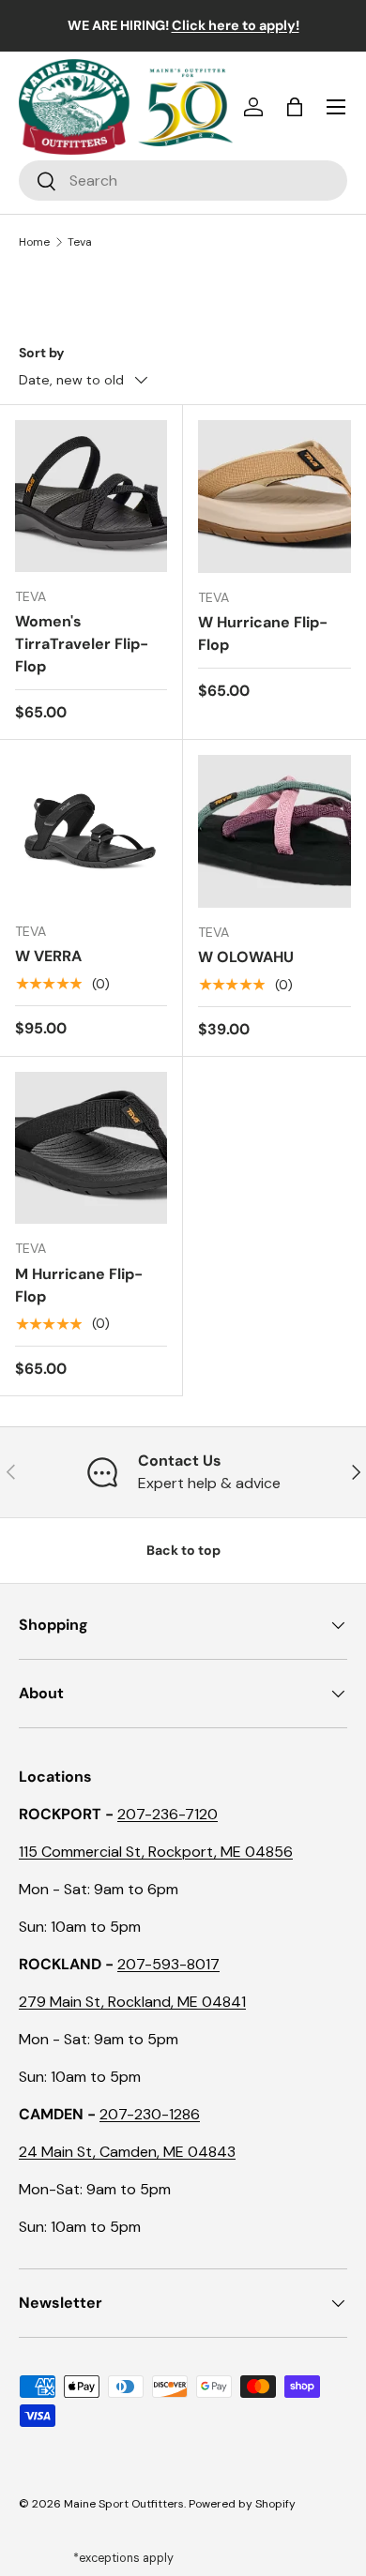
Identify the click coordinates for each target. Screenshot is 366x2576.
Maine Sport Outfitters (124, 2504)
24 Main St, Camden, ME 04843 (127, 2152)
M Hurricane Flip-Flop (79, 1285)
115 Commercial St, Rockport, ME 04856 (156, 1852)
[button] (295, 107)
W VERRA (48, 956)
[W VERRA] (91, 831)
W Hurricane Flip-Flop (263, 633)
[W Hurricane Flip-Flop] (274, 497)
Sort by (42, 353)
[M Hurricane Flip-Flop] (91, 1148)
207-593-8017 (168, 1964)
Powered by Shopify (242, 2504)
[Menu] (336, 107)
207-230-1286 (150, 2114)
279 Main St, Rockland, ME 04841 (132, 2002)
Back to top (183, 1550)
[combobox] (183, 181)
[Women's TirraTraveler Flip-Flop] (91, 496)
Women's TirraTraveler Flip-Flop (82, 644)
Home (34, 242)
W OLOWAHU (246, 957)
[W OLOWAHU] (274, 831)
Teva (80, 242)
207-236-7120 (168, 1814)
